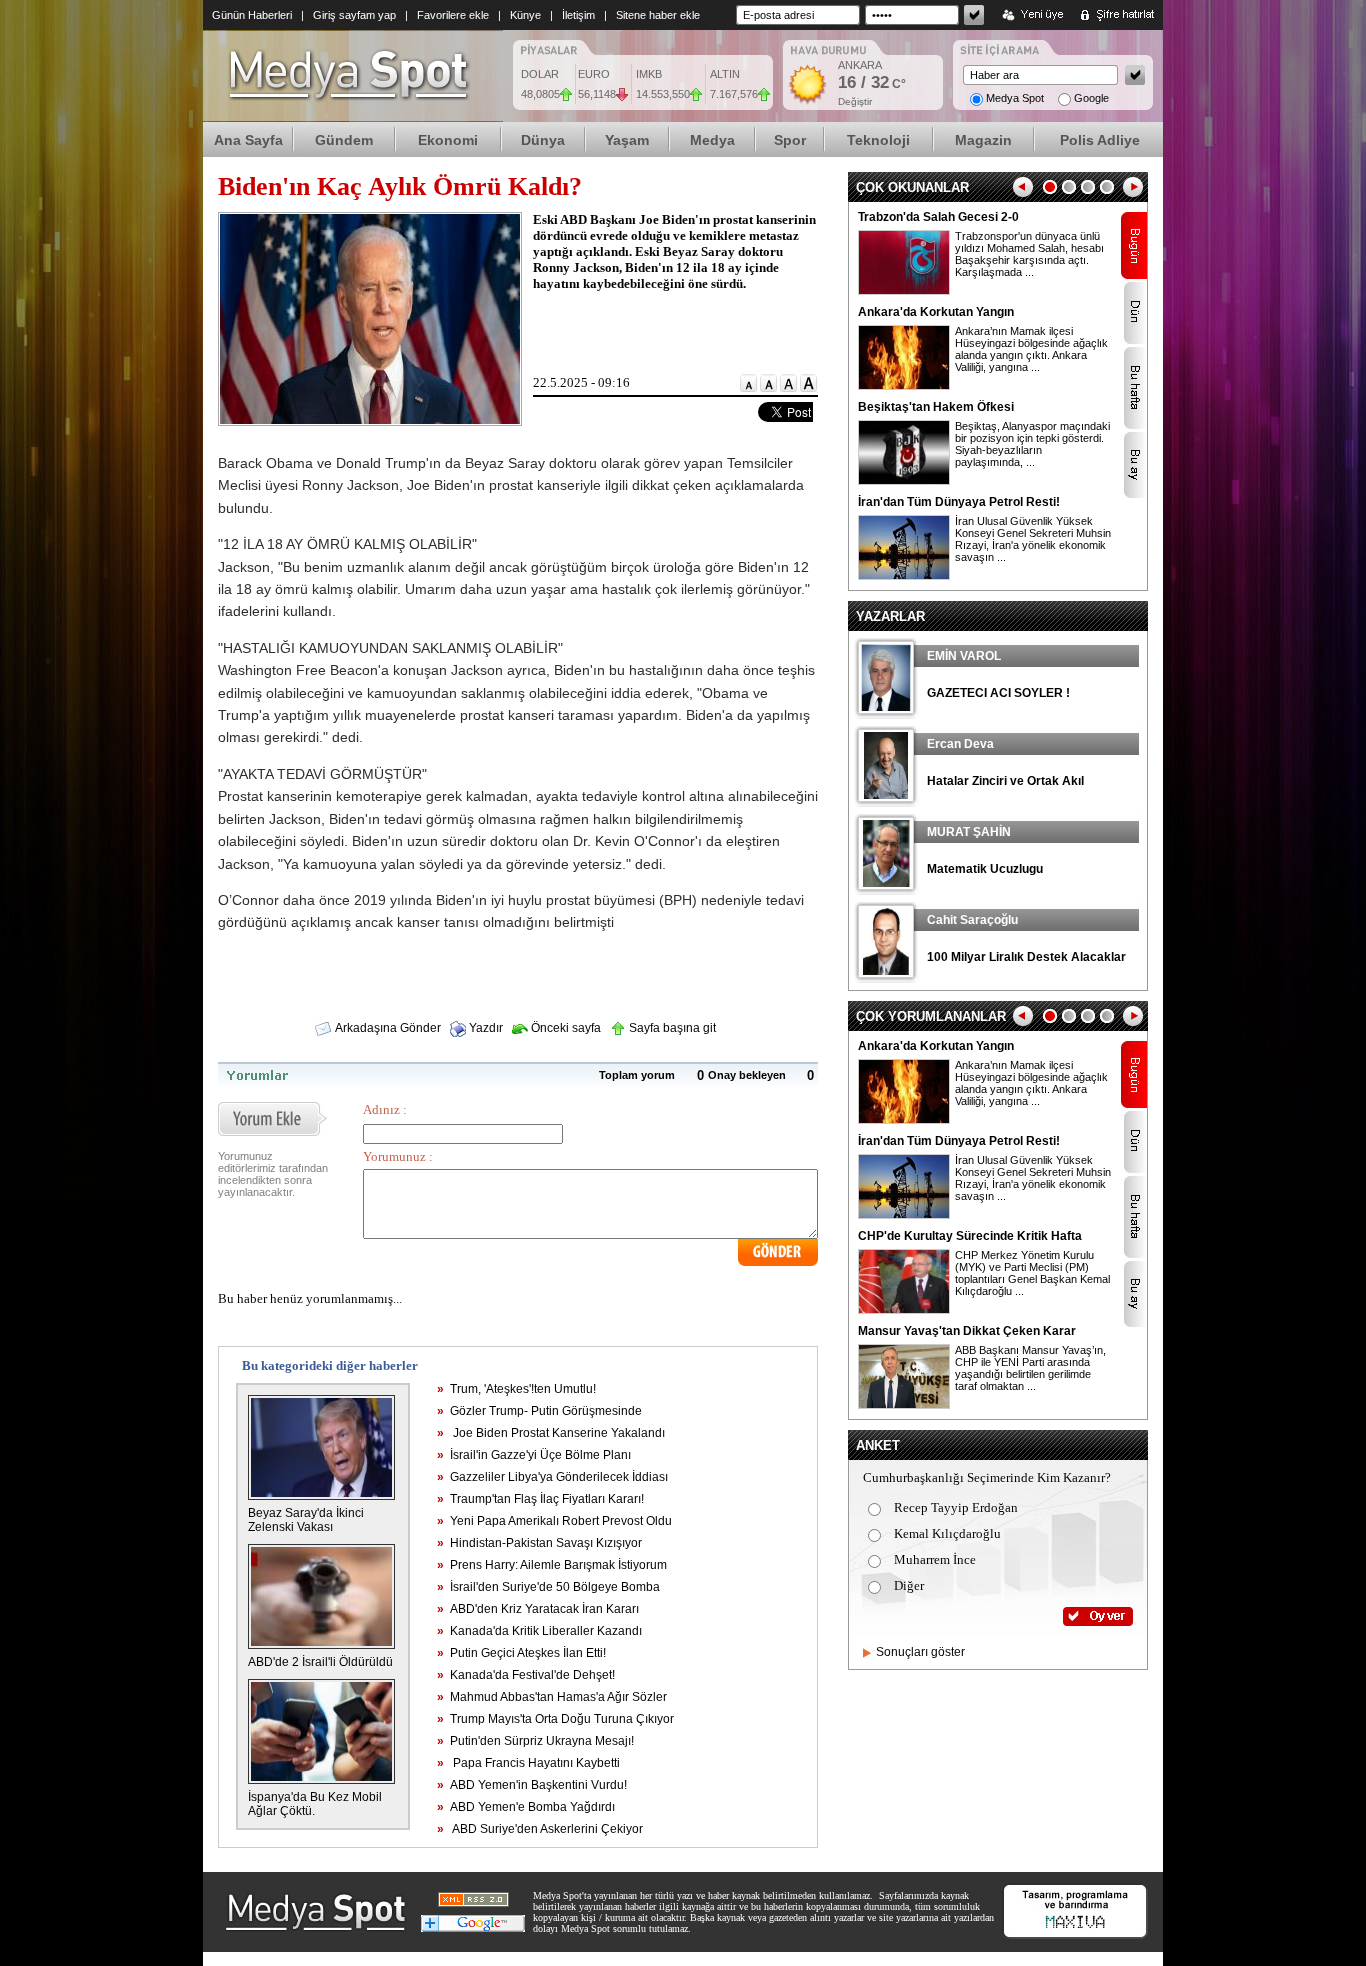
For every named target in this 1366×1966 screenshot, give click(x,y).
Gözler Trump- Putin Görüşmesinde (539, 1411)
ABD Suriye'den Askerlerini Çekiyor (540, 1829)
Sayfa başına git (671, 1028)
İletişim (578, 15)
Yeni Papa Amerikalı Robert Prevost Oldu (554, 1521)
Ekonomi (448, 140)
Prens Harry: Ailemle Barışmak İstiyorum (552, 1565)
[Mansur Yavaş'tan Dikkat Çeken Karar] (904, 1405)
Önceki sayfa (564, 1028)
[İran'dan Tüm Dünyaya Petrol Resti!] (904, 576)
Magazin (983, 140)
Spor (790, 140)
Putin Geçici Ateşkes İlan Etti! (521, 1653)
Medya (712, 140)
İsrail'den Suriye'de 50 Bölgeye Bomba (548, 1587)
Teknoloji (878, 140)
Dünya (543, 140)
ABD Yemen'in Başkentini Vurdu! (532, 1785)
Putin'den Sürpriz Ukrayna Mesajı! (535, 1741)
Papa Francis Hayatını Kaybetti (528, 1763)
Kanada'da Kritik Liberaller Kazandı (539, 1631)
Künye (525, 15)
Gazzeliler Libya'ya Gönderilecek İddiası (552, 1477)
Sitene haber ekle (658, 15)
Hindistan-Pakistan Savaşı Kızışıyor (539, 1543)
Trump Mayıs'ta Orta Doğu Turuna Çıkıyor (555, 1719)
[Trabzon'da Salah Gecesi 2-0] (904, 291)
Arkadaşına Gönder (387, 1028)
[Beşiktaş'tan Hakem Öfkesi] (904, 481)
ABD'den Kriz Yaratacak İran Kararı (538, 1609)
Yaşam (627, 140)
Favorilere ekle (453, 15)
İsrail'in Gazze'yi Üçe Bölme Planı (534, 1455)
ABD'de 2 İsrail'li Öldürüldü (320, 1662)
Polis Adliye (1100, 140)
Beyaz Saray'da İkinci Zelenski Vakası (306, 1520)
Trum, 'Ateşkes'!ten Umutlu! (516, 1389)
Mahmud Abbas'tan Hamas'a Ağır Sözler (552, 1697)
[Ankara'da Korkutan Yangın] (904, 386)
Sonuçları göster (920, 1652)
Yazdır (484, 1028)
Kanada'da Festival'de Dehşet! (526, 1675)
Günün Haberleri (252, 15)
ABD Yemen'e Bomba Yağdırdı (526, 1807)
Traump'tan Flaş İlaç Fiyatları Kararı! (540, 1499)
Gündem (344, 140)
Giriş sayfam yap (354, 15)
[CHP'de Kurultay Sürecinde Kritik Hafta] (904, 1310)
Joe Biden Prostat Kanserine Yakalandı (551, 1433)
